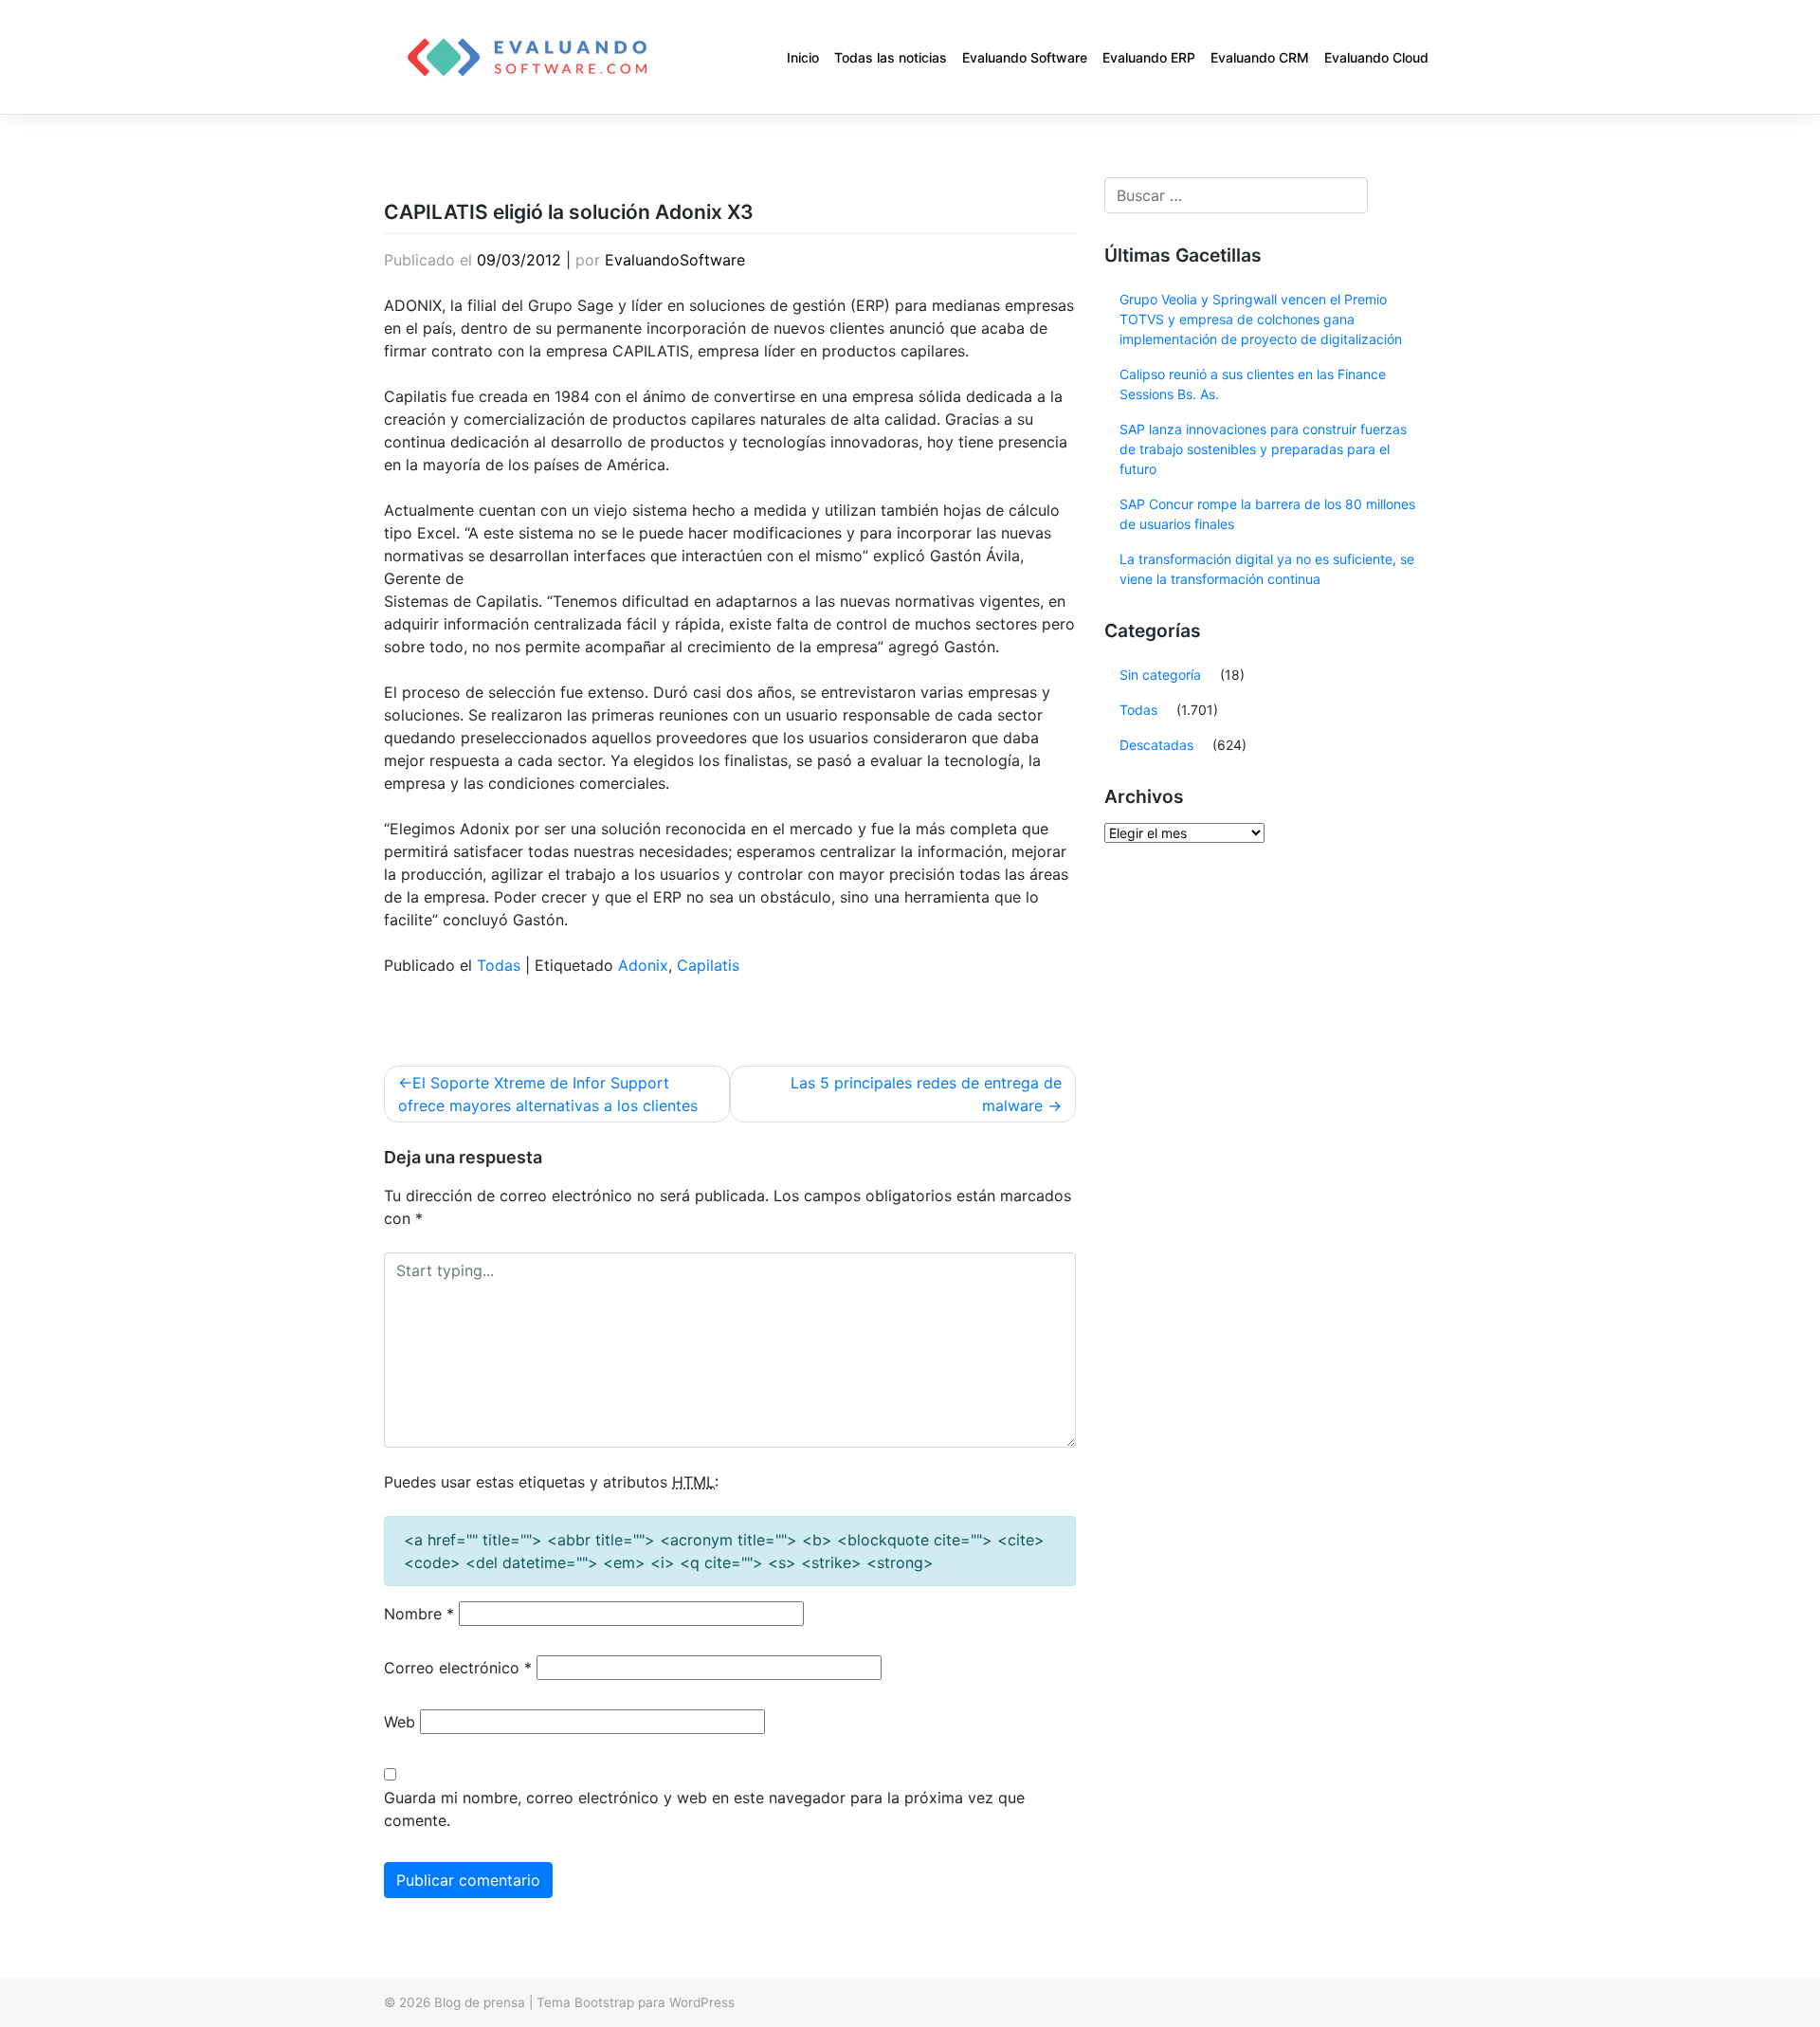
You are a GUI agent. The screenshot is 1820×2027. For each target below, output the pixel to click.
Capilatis (708, 965)
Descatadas (1156, 745)
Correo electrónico (458, 1668)
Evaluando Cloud (1376, 57)
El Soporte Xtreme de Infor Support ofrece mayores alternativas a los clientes (548, 1094)
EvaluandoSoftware (675, 260)
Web (400, 1722)
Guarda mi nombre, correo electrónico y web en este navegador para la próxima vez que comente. (704, 1809)
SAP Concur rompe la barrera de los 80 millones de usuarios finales (1267, 514)
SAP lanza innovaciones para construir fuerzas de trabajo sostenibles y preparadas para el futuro (1263, 449)
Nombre (419, 1614)
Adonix (643, 965)
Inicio (803, 57)
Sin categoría (1160, 675)
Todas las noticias (891, 57)
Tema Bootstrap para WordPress (636, 2002)
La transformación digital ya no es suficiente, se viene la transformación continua (1267, 569)
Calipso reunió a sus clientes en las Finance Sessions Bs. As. (1253, 384)
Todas (499, 965)
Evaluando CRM (1260, 57)
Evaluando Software (1025, 57)
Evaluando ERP (1149, 57)
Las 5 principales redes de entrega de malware (926, 1094)
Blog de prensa (480, 2002)
